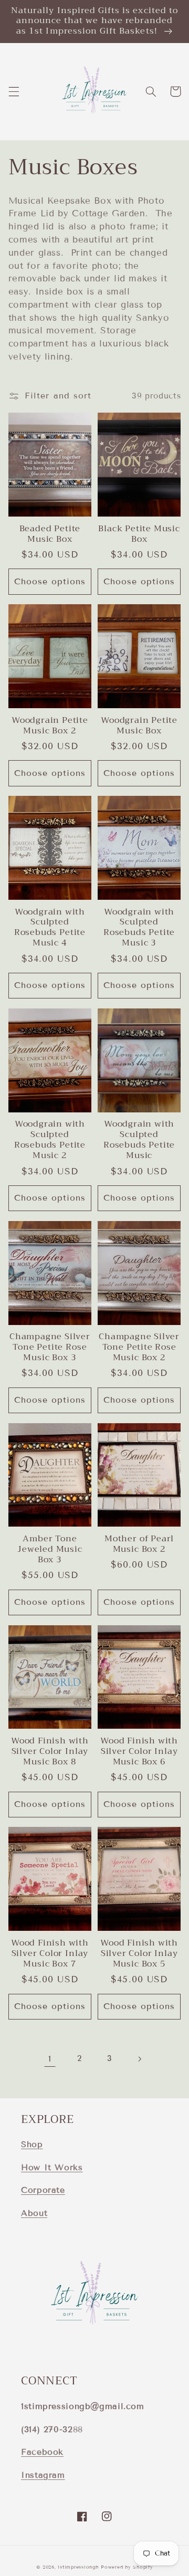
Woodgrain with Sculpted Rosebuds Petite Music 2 (50, 1140)
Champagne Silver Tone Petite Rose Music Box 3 (50, 1348)
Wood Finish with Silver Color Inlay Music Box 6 (139, 1752)
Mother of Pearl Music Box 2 (139, 1544)
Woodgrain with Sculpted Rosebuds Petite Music (139, 1140)
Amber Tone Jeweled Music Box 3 (50, 1550)
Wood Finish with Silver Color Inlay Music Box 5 (139, 1954)
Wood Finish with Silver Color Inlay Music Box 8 (50, 1752)
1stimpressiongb (78, 2567)
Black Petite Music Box (139, 534)
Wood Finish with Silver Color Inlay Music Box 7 (50, 1954)
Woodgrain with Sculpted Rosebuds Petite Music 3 (139, 928)
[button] (14, 91)
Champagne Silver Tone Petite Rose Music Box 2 (139, 1348)
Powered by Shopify (127, 2567)
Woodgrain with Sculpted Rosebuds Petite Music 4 (50, 928)
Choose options (50, 581)
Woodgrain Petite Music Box (139, 726)
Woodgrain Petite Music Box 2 (50, 726)
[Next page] (139, 2059)
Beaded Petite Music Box (50, 534)
